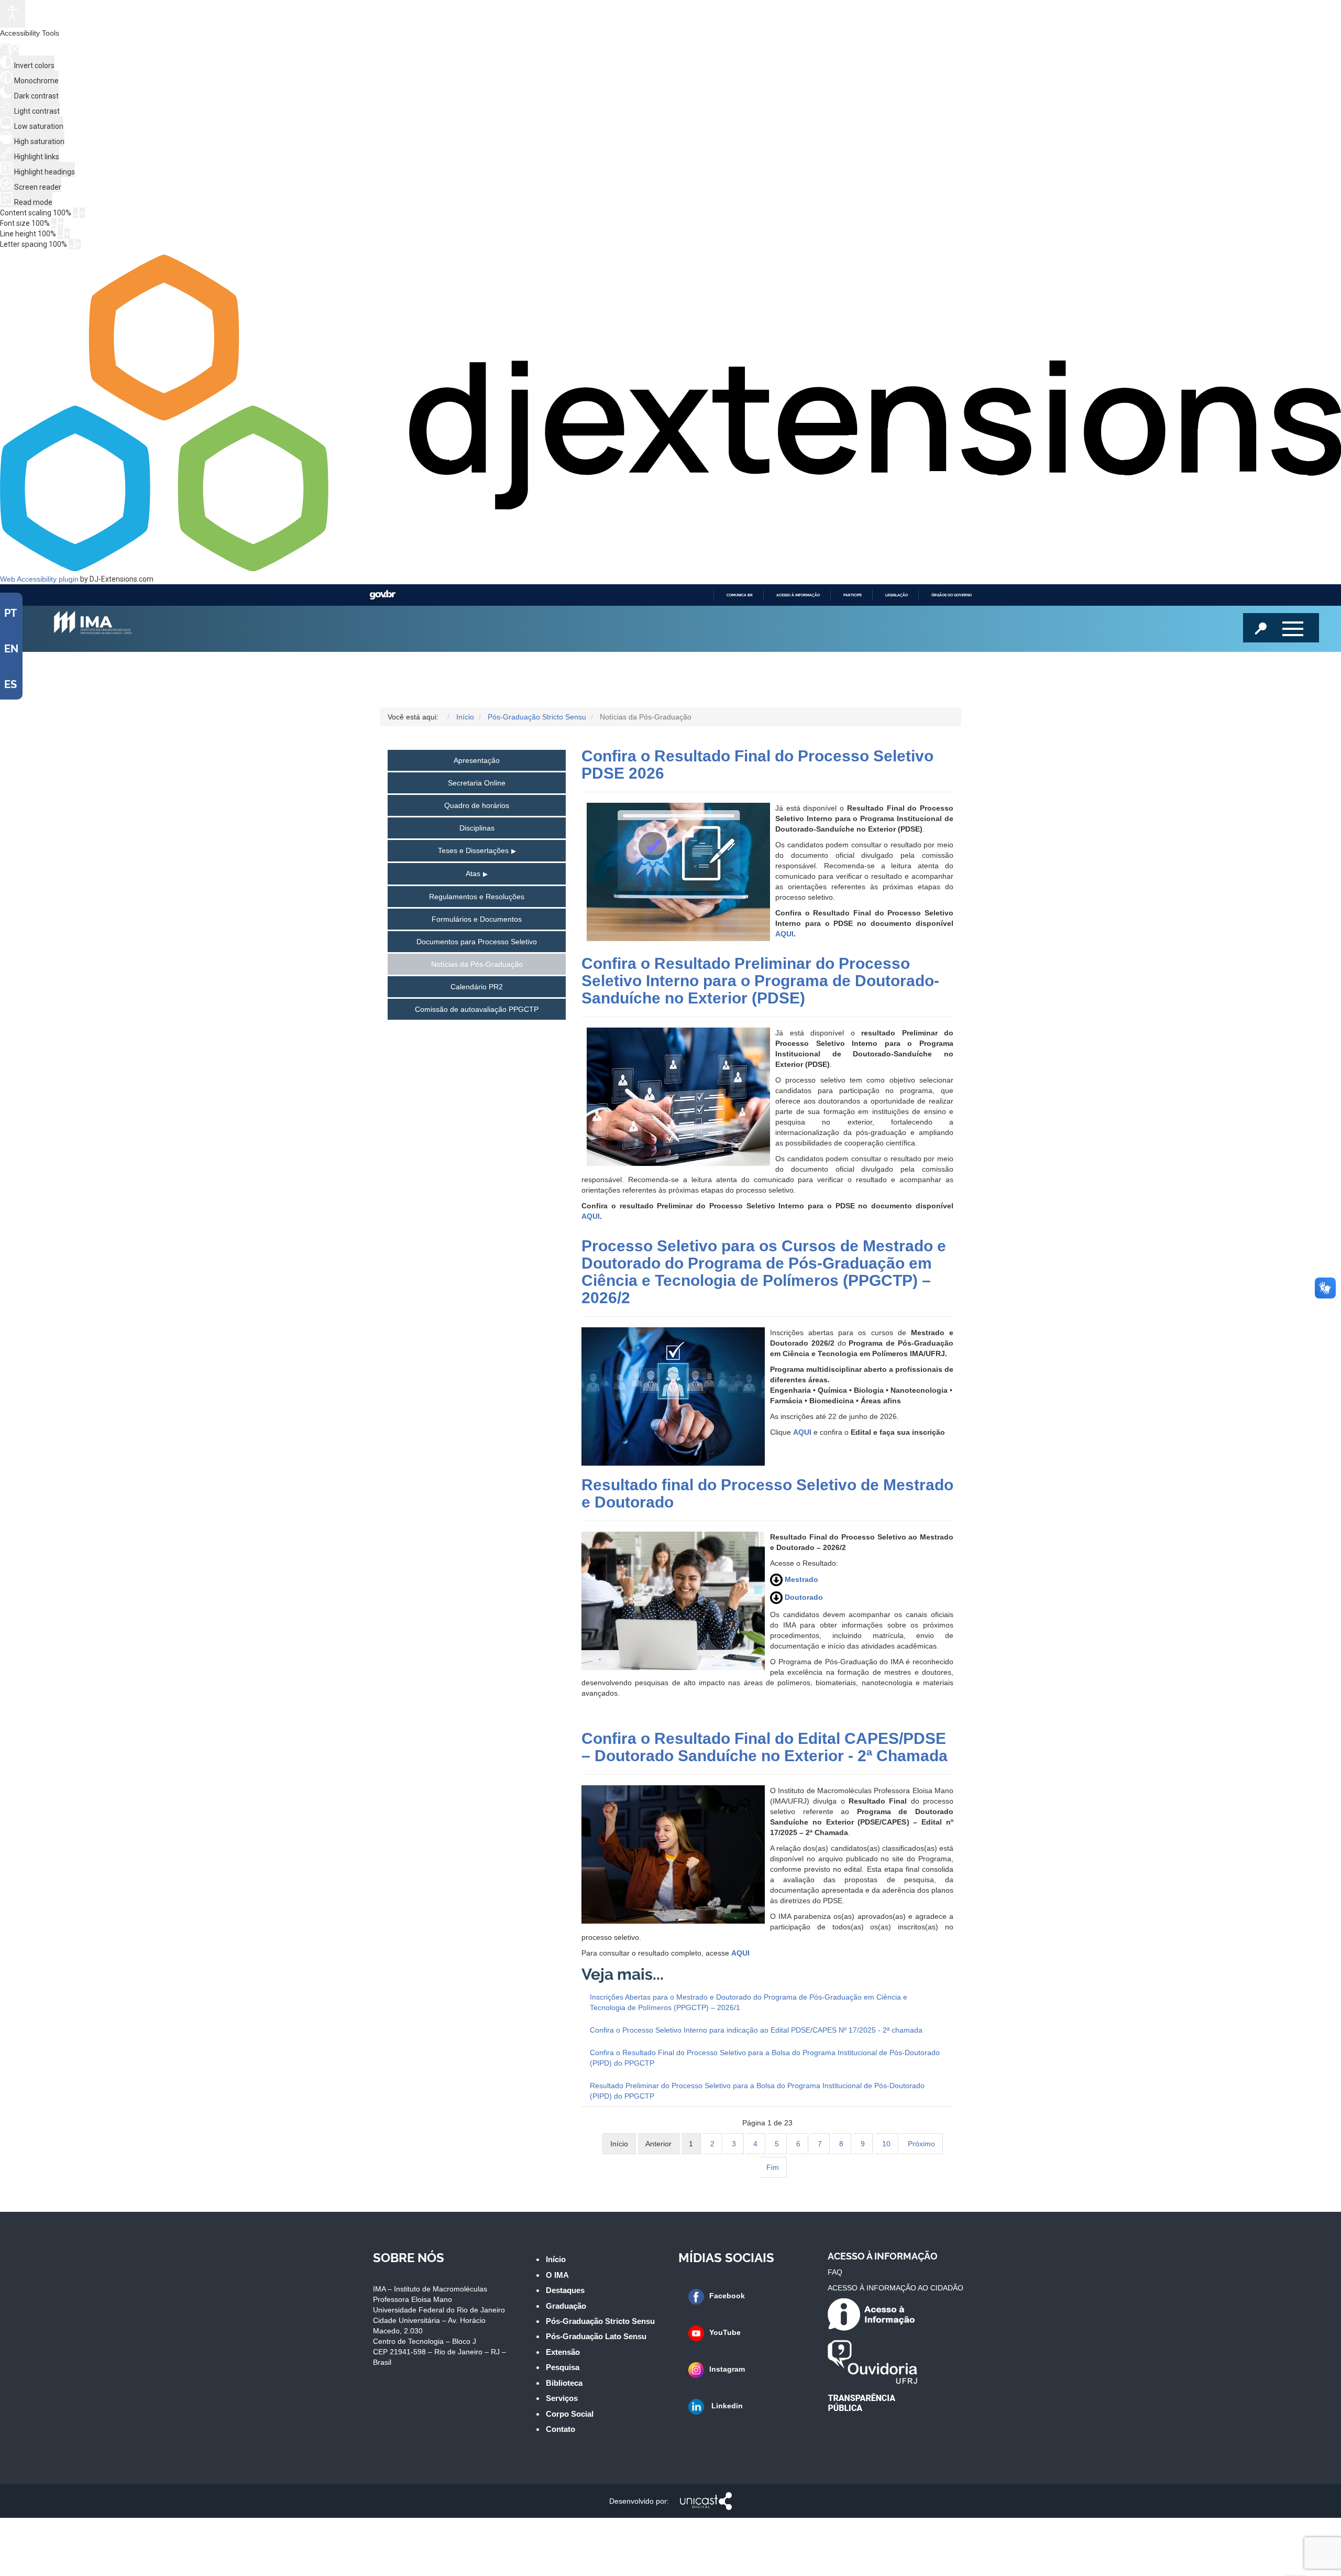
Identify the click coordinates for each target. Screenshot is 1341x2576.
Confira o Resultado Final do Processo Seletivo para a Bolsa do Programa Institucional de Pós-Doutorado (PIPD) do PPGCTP (765, 2058)
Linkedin (726, 2406)
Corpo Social (570, 2414)
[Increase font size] (61, 223)
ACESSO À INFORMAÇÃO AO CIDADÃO (895, 2288)
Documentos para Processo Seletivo (477, 942)
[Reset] (5, 50)
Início (556, 2259)
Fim (773, 2167)
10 (886, 2144)
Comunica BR (740, 595)
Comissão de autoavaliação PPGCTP (477, 1009)
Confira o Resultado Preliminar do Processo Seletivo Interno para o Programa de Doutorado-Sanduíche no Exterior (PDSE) (760, 981)
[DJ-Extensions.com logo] (670, 569)
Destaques (565, 2290)
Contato (560, 2429)
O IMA (557, 2275)
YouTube (725, 2332)
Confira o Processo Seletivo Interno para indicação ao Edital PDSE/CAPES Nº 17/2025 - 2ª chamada (756, 2030)
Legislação (897, 595)
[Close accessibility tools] (15, 50)
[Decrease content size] (75, 213)
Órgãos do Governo (952, 595)
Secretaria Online (477, 783)
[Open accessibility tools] (13, 14)
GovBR (382, 595)
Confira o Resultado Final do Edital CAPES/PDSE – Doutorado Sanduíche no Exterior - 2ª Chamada (765, 1747)
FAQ (835, 2272)
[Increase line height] (67, 234)
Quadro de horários (477, 805)
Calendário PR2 (477, 987)
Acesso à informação (798, 595)
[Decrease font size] (54, 223)
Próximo (921, 2144)
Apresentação (477, 760)
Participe (853, 595)
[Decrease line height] (60, 234)
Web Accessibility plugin (39, 579)
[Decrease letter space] (71, 244)
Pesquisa (563, 2367)
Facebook (727, 2296)
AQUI (784, 934)
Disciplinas (477, 828)
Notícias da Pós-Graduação (477, 964)
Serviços (562, 2398)
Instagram (727, 2369)
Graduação (566, 2306)
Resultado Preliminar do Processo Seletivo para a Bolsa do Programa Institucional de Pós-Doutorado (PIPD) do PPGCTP (757, 2091)
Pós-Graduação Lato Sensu (596, 2336)
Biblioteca (564, 2383)
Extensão (563, 2352)
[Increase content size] (82, 213)
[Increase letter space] (78, 244)
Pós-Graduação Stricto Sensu (600, 2321)
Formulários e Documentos (477, 919)
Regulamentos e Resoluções (477, 897)
